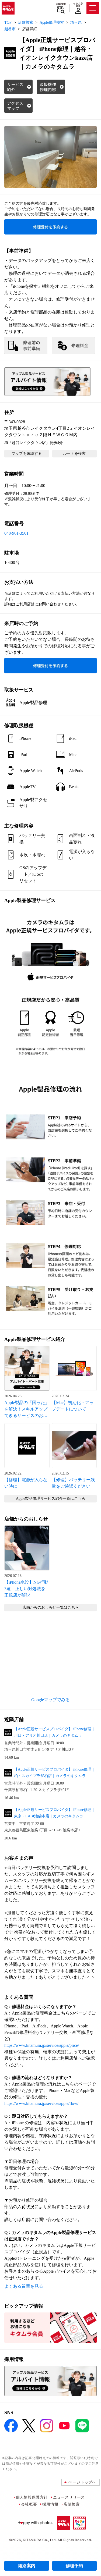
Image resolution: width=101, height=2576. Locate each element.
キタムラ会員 (78, 5)
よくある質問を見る (24, 2286)
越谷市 (10, 29)
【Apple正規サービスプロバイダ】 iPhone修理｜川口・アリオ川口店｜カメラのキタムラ (55, 1732)
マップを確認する (27, 454)
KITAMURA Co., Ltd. (40, 2540)
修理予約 (74, 2566)
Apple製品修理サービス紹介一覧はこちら (51, 1499)
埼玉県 (76, 22)
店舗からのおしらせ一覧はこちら (51, 1607)
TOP (8, 22)
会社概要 (29, 2504)
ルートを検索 (74, 454)
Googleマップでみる (50, 1700)
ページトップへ (82, 2482)
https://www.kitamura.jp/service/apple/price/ (42, 2045)
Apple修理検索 (52, 22)
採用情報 (50, 2504)
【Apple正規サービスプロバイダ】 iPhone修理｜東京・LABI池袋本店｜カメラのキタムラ (55, 1813)
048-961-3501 (16, 533)
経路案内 (27, 2566)
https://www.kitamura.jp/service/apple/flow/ (41, 2103)
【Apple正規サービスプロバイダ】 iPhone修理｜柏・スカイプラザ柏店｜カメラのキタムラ (55, 1773)
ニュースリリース (69, 2497)
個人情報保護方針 (32, 2497)
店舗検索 (61, 4)
